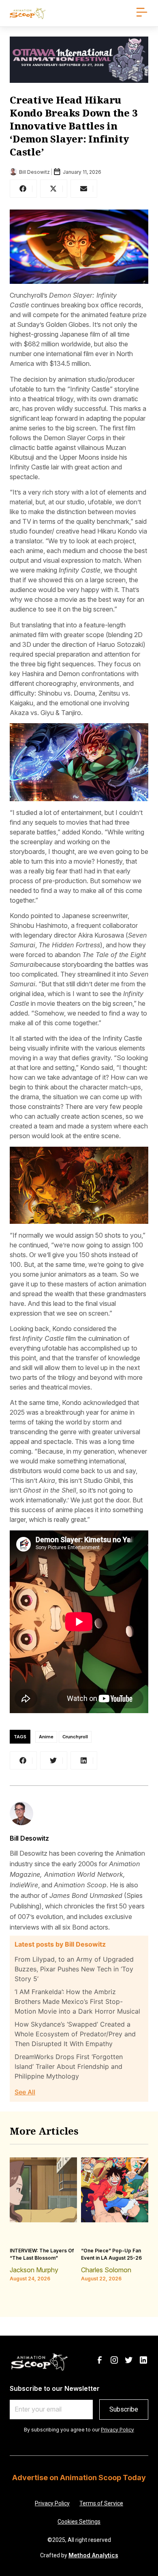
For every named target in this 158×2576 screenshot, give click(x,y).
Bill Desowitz (29, 1838)
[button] (23, 189)
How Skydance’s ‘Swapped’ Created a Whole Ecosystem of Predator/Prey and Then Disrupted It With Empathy (75, 2034)
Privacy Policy (117, 2430)
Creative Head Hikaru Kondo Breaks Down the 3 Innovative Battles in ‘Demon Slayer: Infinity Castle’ (74, 126)
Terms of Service (101, 2503)
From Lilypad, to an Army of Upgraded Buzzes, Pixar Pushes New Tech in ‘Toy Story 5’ (74, 1969)
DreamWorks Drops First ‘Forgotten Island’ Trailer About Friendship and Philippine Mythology (69, 2066)
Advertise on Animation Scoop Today (79, 2478)
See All (25, 2092)
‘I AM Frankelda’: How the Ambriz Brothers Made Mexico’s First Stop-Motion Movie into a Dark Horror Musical (77, 2001)
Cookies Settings (79, 2522)
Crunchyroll (75, 1737)
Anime (46, 1737)
